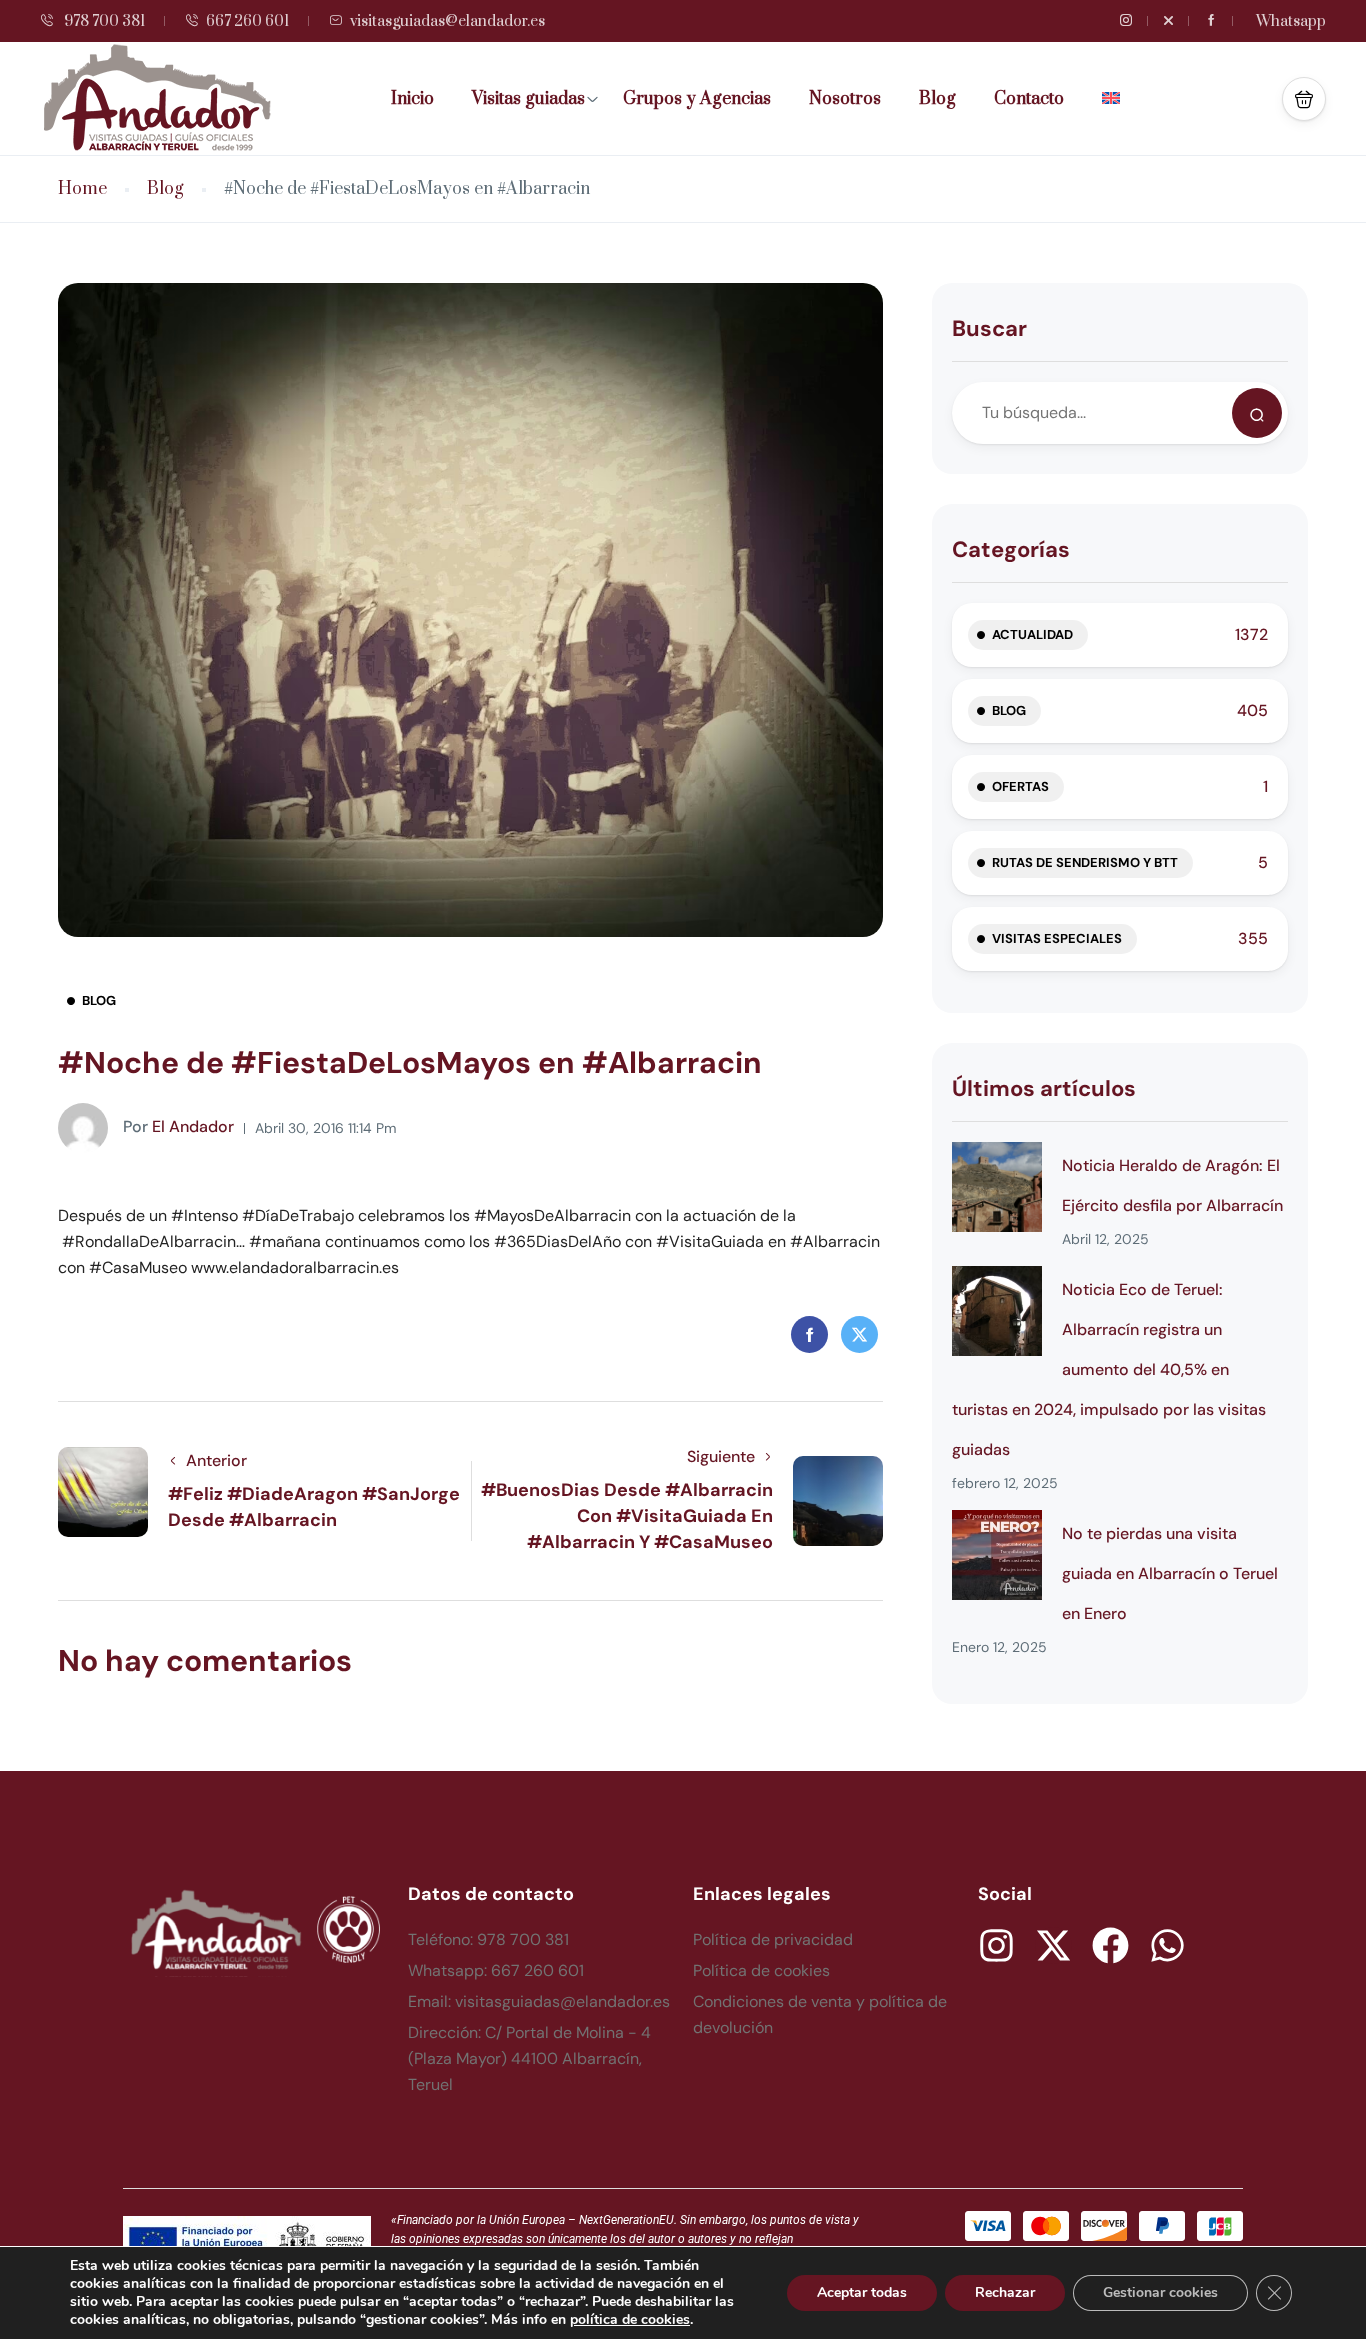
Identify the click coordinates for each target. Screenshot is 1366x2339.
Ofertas (1020, 786)
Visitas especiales (1057, 938)
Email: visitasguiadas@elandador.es (539, 2001)
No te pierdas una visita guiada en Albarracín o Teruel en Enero (1170, 1573)
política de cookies (630, 2319)
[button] (1304, 99)
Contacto (1029, 99)
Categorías (1011, 549)
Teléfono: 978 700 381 (488, 1939)
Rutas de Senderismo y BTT (1085, 862)
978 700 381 (103, 21)
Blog (937, 99)
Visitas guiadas (528, 99)
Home (82, 189)
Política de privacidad (773, 1939)
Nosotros (845, 99)
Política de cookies (761, 1970)
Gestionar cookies (1160, 2292)
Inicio (412, 99)
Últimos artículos (1044, 1088)
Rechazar (1005, 2292)
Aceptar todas (862, 2292)
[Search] (1257, 413)
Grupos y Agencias (697, 99)
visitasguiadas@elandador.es (447, 21)
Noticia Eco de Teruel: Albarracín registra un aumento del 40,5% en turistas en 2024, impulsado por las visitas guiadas (1109, 1369)
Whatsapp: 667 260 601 (496, 1970)
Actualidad (1032, 634)
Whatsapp (1291, 21)
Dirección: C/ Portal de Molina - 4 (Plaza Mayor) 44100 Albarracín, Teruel (529, 2058)
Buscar (989, 328)
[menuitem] (1118, 99)
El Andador (178, 1126)
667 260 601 (247, 21)
